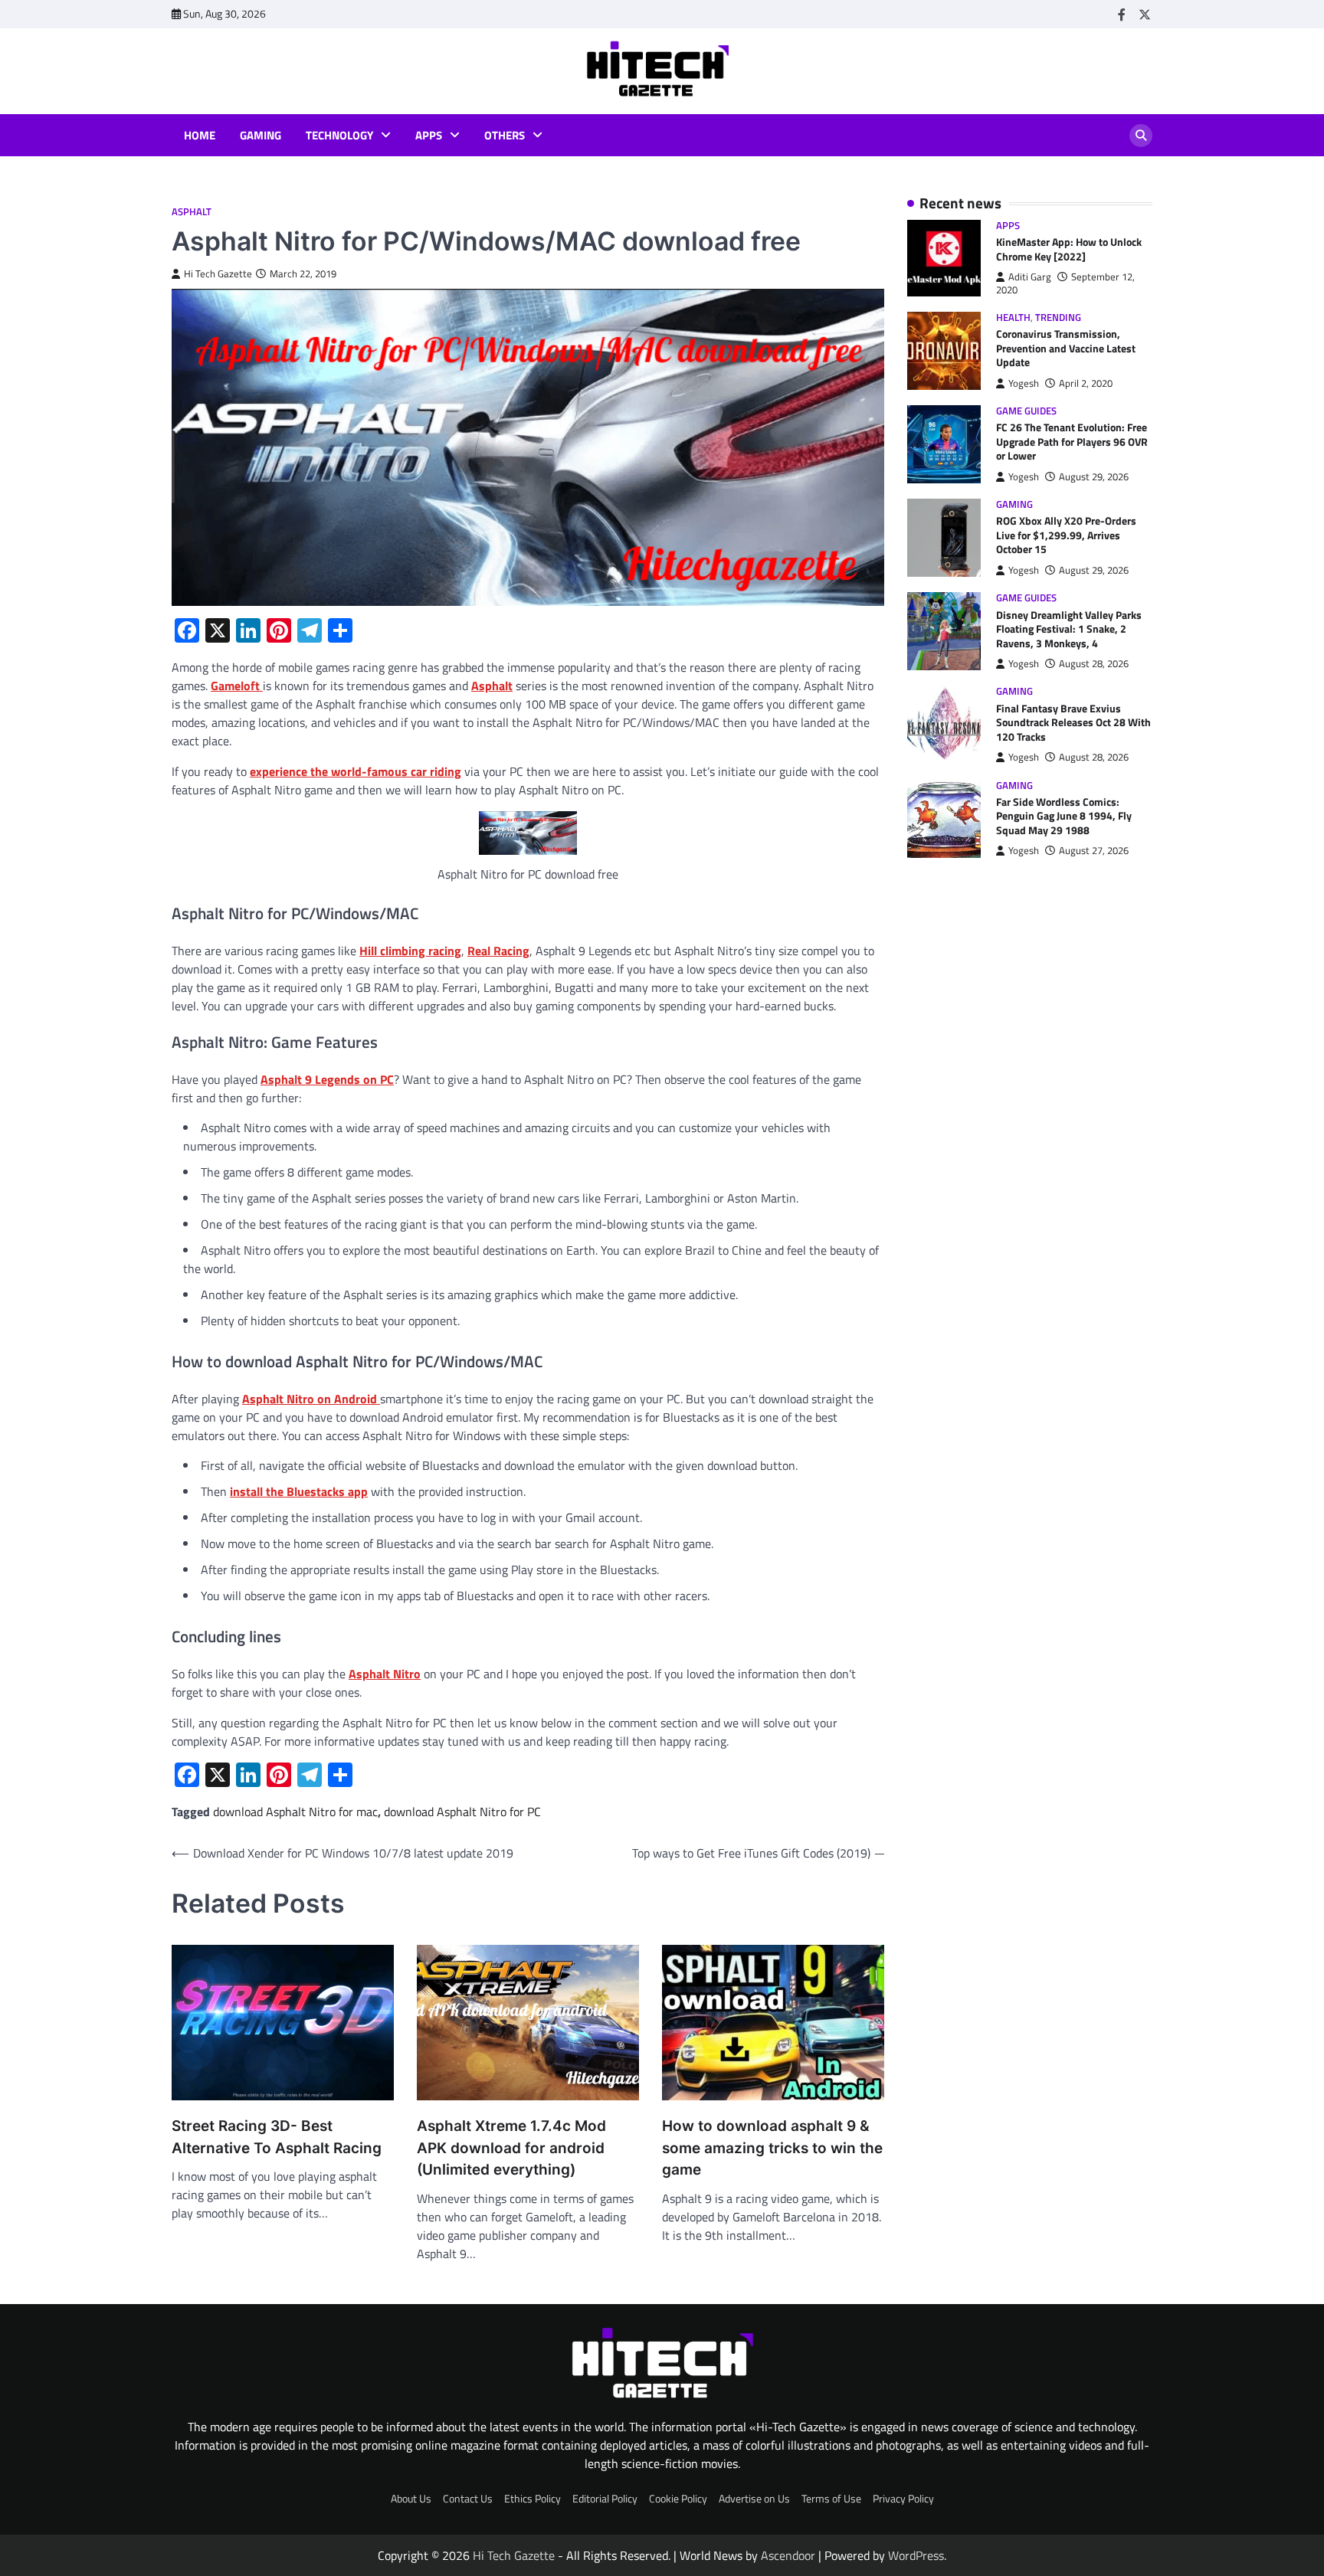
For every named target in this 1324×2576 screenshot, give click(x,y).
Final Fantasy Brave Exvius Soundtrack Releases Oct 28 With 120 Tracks (1073, 723)
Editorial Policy (605, 2499)
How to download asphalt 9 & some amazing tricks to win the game (772, 2148)
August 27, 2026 (1094, 851)
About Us (411, 2499)
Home (200, 136)
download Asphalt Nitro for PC (462, 1812)
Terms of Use (831, 2499)
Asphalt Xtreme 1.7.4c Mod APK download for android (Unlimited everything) (511, 2148)
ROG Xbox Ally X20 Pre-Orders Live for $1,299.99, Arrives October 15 (1066, 536)
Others (505, 136)
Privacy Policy (903, 2499)
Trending (1058, 317)
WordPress (916, 2555)
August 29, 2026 (1094, 477)
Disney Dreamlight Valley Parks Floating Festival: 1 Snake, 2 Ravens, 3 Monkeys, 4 (1069, 629)
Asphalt (192, 212)
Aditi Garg (1030, 277)
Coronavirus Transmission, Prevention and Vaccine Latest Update (1066, 348)
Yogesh (1024, 383)
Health (1013, 317)
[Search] (1141, 136)
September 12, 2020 (1065, 283)
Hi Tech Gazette (218, 274)
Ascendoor (788, 2555)
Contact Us (468, 2499)
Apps (429, 136)
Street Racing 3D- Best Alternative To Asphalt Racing (277, 2137)
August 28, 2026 (1094, 664)
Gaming (261, 136)
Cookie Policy (678, 2499)
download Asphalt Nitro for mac (295, 1812)
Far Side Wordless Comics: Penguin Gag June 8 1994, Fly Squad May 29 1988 (1064, 816)
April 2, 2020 (1086, 383)
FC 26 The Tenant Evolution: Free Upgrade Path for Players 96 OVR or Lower (1072, 442)
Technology (339, 136)
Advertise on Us (754, 2499)
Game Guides (1026, 411)
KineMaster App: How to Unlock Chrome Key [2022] (1069, 249)
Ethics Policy (533, 2499)
